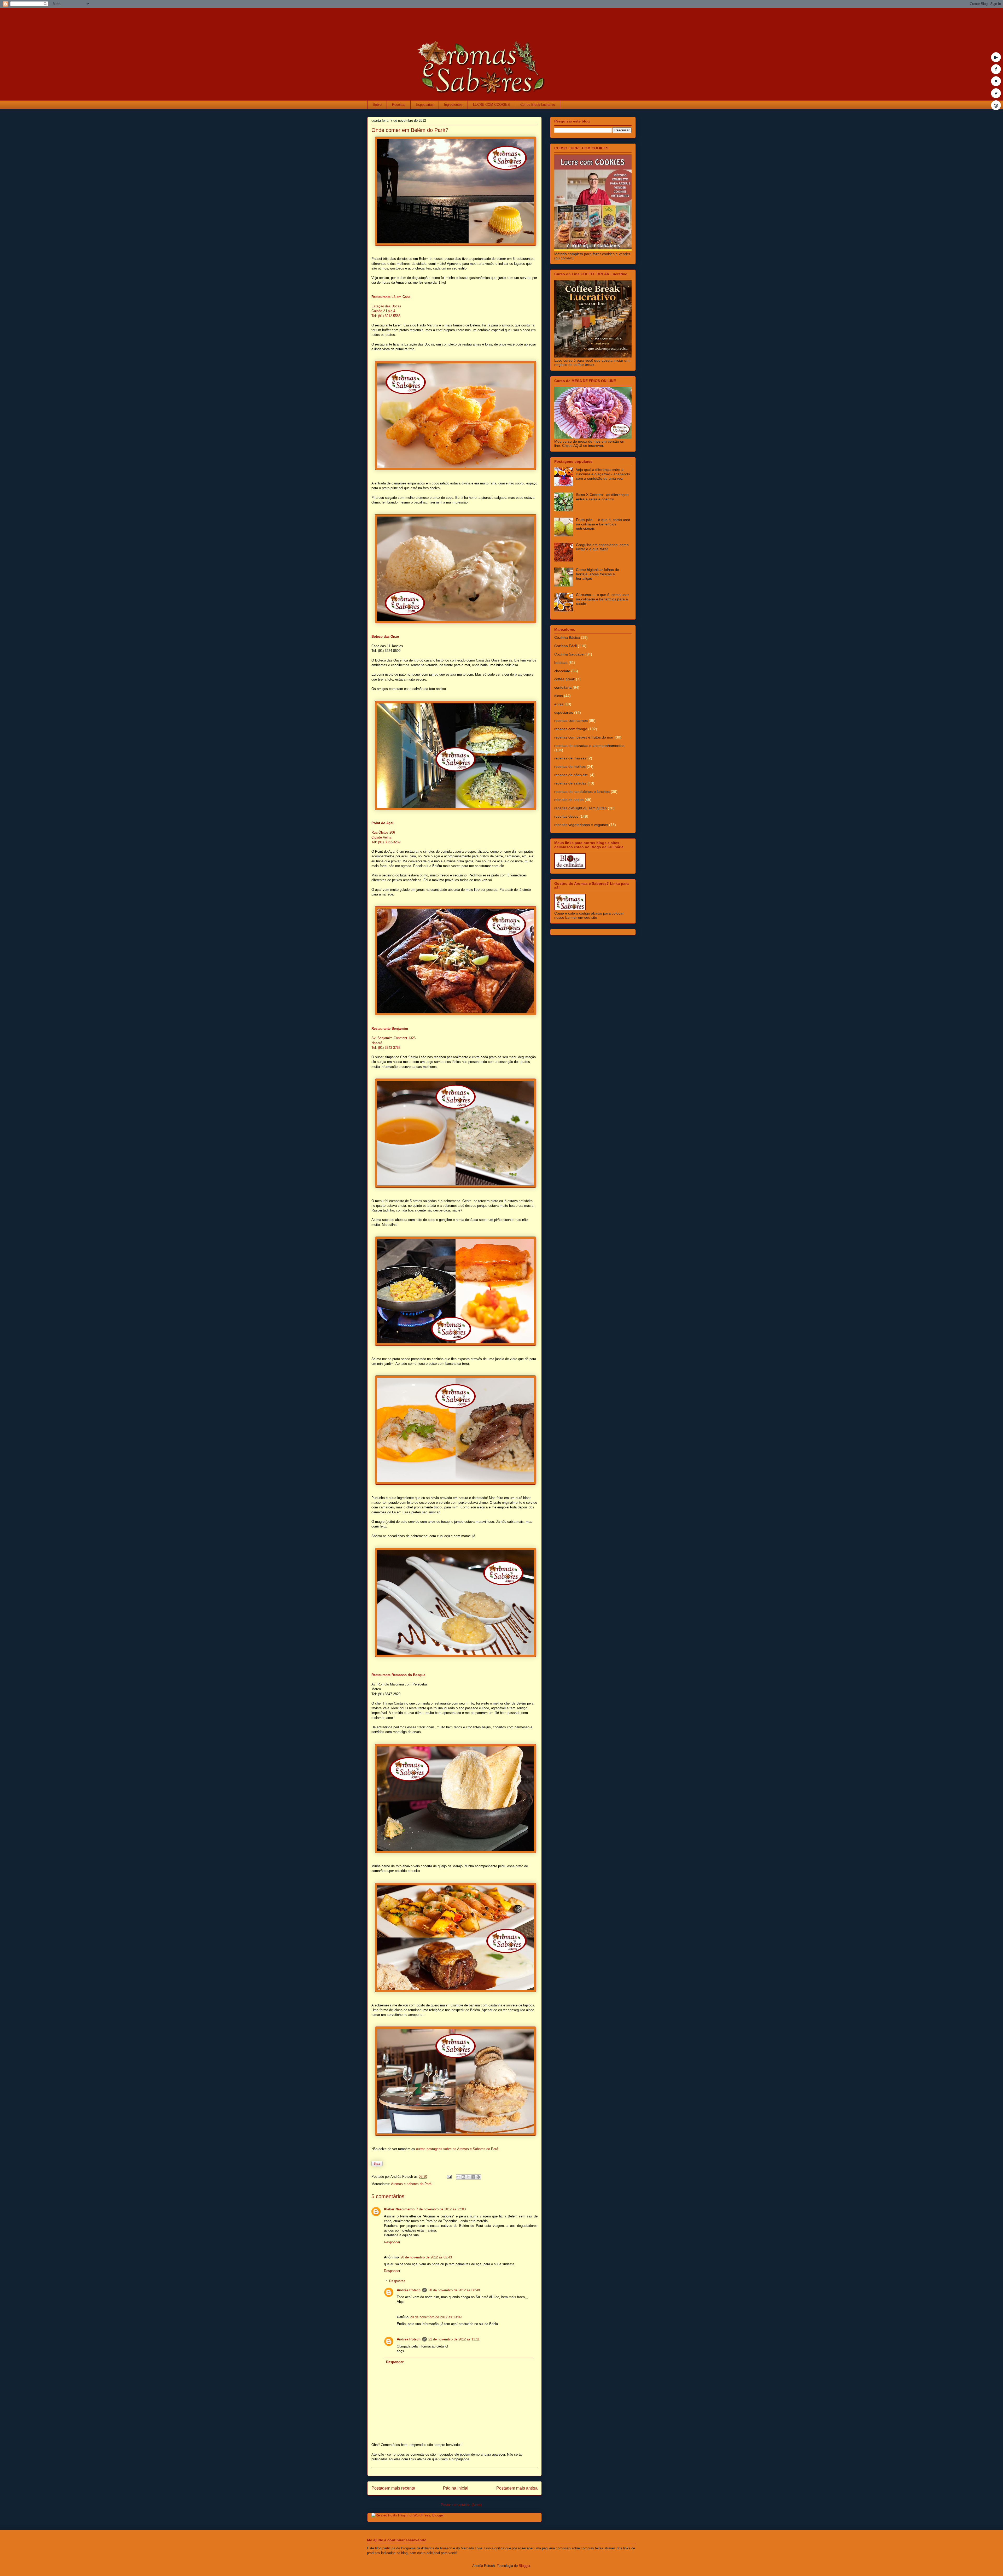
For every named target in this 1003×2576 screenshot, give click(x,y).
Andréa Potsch (409, 2290)
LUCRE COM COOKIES (491, 105)
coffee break (565, 679)
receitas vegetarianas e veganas (581, 825)
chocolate (562, 671)
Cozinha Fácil (565, 646)
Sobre (377, 105)
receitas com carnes (571, 721)
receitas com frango (571, 729)
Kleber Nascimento (399, 2209)
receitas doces (566, 816)
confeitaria (563, 687)
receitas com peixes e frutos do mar (584, 737)
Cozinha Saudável (569, 654)
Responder (392, 2242)
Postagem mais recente (393, 2488)
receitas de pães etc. (572, 775)
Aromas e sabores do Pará (411, 2184)
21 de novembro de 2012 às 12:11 (454, 2339)
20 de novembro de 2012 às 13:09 (436, 2317)
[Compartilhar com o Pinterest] (478, 2177)
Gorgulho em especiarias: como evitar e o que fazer (602, 547)
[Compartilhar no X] (468, 2177)
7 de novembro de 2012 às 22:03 (441, 2209)
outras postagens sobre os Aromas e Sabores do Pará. (458, 2149)
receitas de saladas (570, 783)
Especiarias (425, 105)
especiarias (564, 712)
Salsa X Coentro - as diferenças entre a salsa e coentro (602, 497)
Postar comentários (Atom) (461, 2505)
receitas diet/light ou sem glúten (581, 808)
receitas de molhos (570, 766)
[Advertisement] (470, 20)
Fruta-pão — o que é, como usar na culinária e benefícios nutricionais (603, 524)
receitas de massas (570, 758)
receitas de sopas (569, 800)
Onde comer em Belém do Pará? (410, 130)
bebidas (561, 663)
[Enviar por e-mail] (458, 2177)
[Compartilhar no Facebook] (473, 2177)
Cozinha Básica (567, 637)
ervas (559, 704)
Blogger (524, 2566)
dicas (559, 696)
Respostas (397, 2281)
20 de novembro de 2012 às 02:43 (426, 2257)
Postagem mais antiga (517, 2488)
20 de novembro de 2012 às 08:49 (454, 2290)
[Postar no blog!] (463, 2177)
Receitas (399, 105)
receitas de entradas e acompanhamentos (589, 746)
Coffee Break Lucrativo (538, 105)
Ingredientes (453, 105)
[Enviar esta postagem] (449, 2177)
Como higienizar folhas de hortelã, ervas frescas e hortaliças (597, 574)
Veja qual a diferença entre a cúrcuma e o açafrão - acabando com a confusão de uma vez (603, 474)
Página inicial (456, 2488)
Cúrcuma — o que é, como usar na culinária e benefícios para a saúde (602, 599)
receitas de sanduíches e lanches (582, 792)
